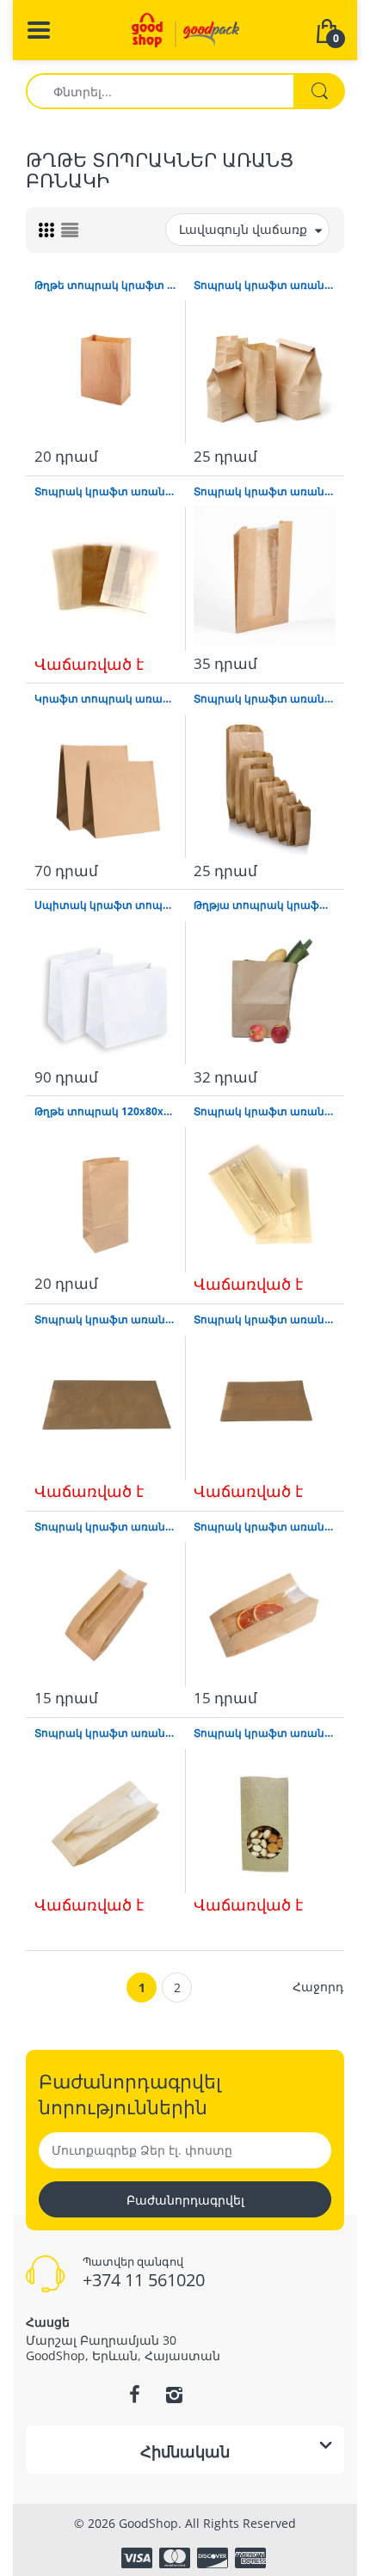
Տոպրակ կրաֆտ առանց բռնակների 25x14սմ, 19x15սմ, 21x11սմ (265, 699)
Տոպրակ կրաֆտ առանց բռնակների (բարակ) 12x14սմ (105, 492)
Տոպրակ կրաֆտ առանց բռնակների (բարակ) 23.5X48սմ (105, 1320)
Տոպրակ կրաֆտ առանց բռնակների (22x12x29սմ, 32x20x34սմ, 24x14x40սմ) (265, 285)
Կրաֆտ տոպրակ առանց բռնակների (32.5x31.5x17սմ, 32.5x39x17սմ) (105, 699)
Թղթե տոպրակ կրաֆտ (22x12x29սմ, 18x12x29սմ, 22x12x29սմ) (105, 285)
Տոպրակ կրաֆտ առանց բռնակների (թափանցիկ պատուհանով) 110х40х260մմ (105, 1733)
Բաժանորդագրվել (185, 2200)
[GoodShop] (185, 29)
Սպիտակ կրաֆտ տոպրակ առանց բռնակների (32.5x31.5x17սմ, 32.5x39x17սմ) (105, 905)
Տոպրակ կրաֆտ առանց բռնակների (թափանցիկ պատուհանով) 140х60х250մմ (105, 1527)
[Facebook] (134, 2395)
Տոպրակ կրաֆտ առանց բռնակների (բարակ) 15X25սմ (265, 1320)
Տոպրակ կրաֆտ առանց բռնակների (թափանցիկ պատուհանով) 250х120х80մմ (265, 1733)
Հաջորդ (318, 1987)
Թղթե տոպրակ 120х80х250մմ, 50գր (105, 1112)
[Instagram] (174, 2395)
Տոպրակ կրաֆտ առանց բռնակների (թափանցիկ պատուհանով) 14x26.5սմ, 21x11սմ (265, 492)
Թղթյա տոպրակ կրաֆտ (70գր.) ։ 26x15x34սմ (265, 905)
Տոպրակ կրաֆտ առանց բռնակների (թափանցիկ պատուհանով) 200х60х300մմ (265, 1527)
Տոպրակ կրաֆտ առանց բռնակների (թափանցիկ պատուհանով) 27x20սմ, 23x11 (265, 1112)
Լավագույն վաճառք (243, 229)
